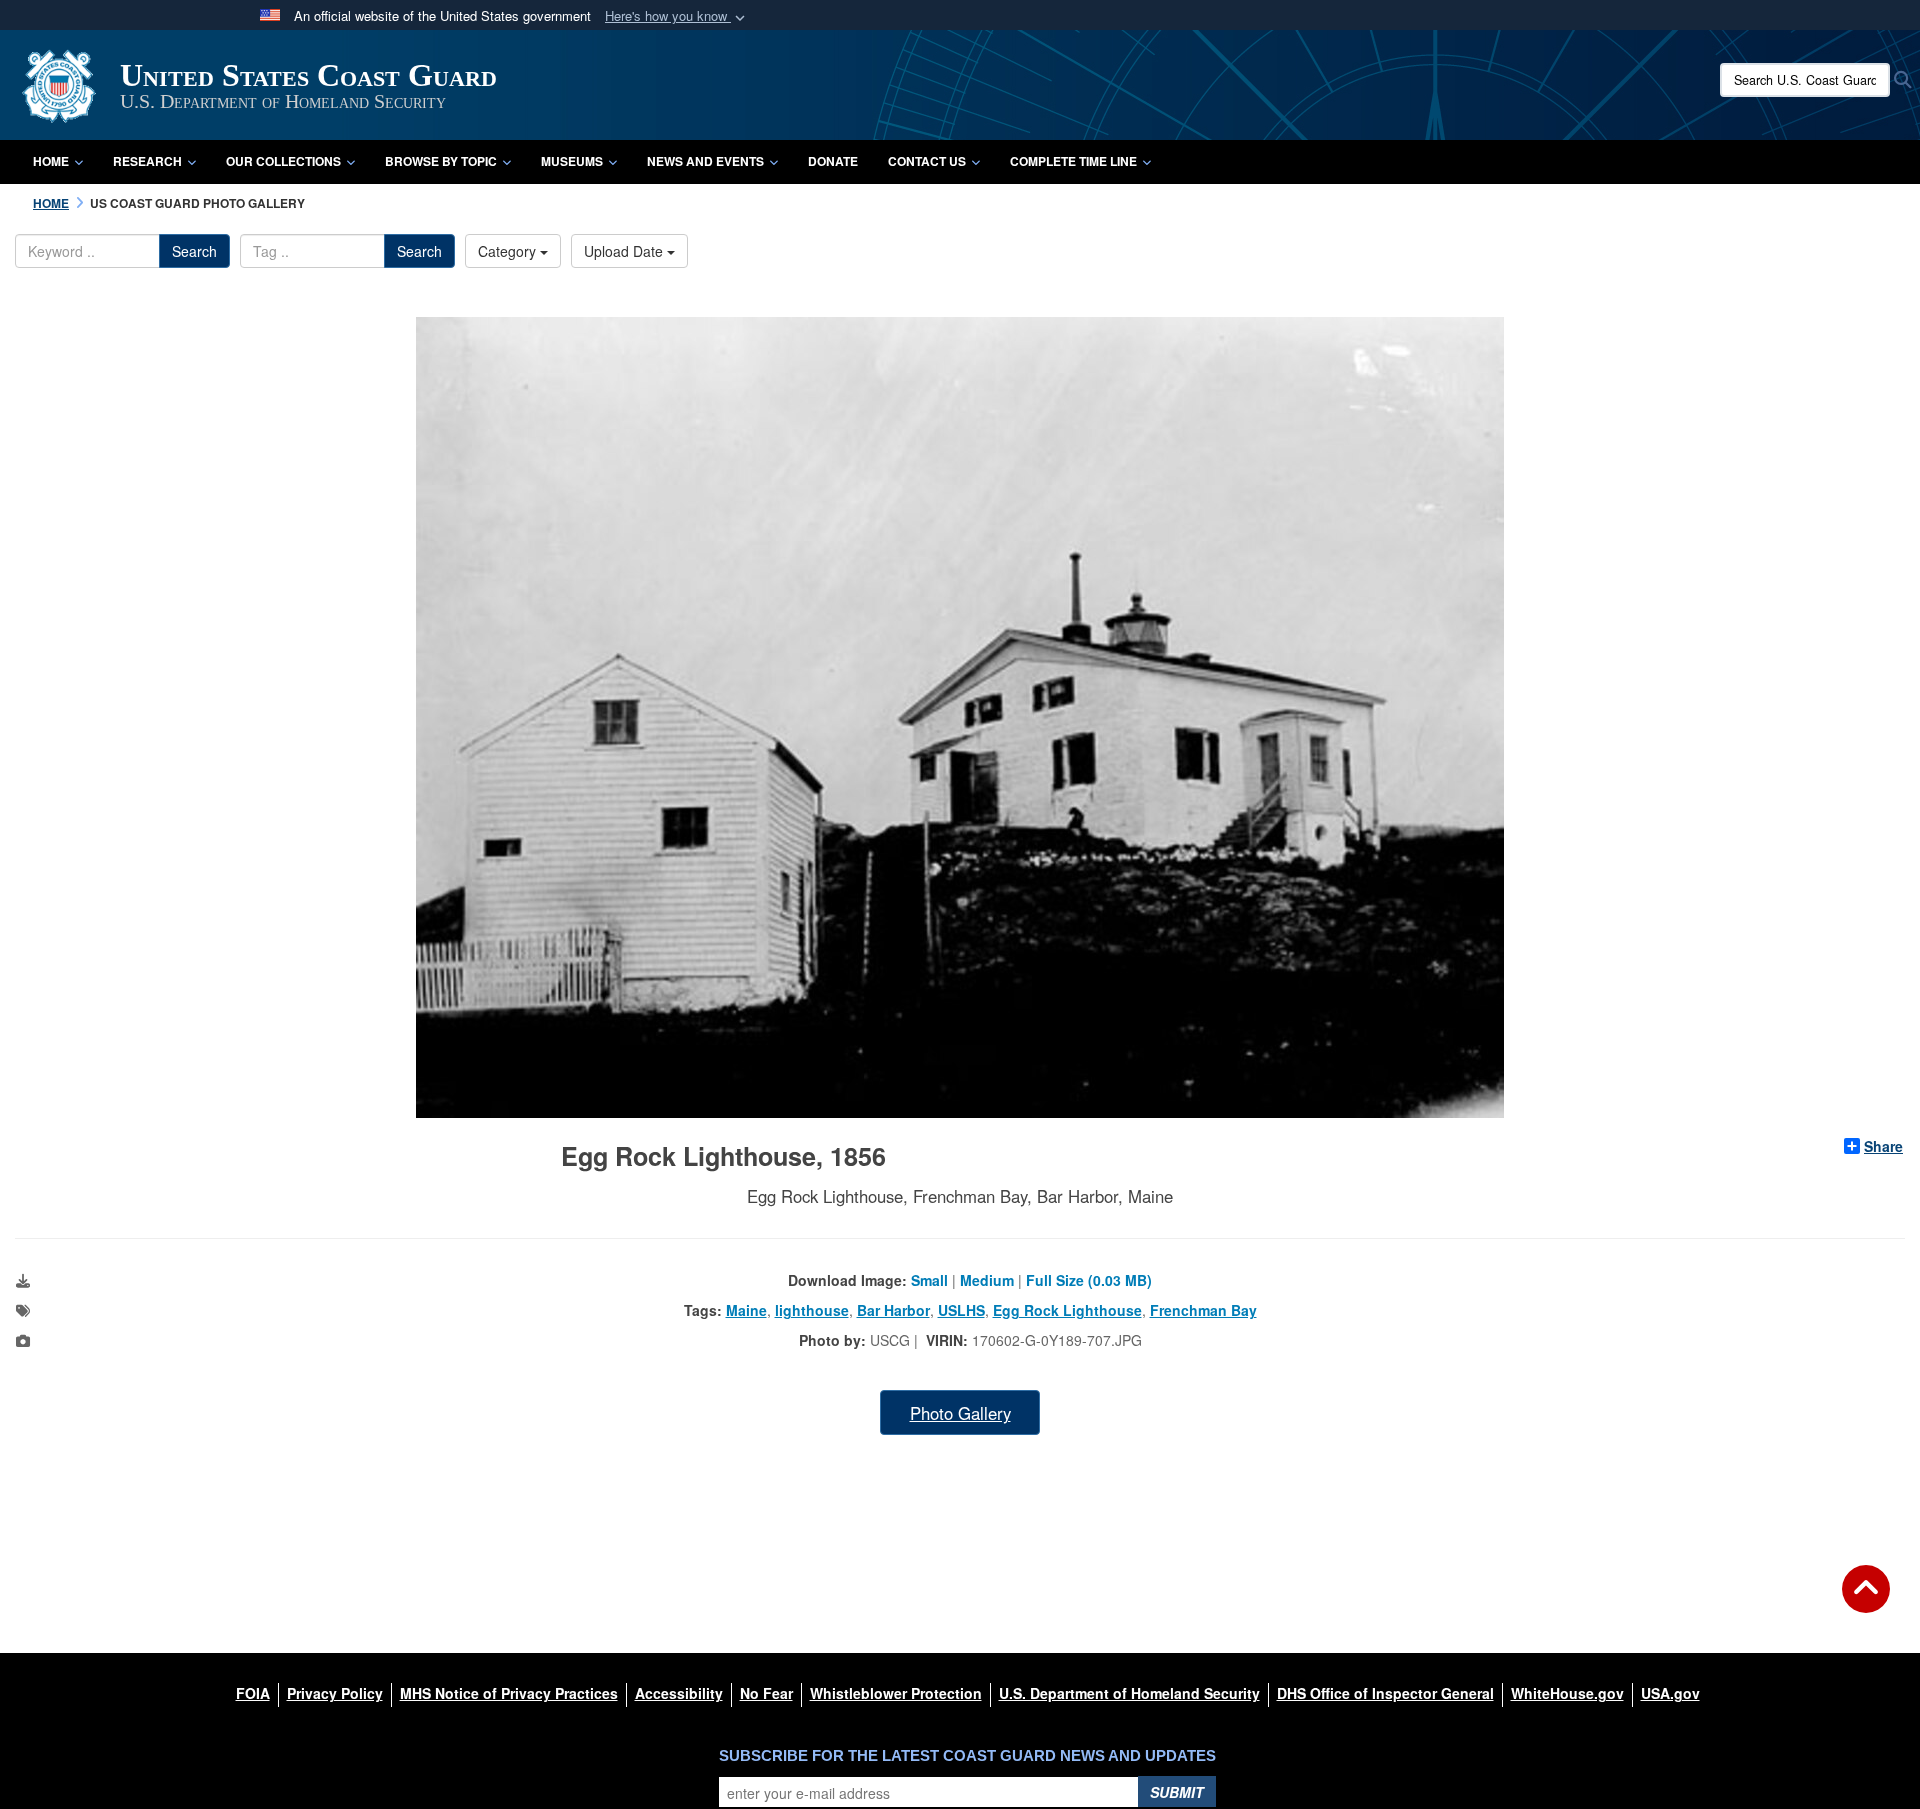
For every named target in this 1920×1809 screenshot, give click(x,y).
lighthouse (812, 1310)
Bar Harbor (893, 1310)
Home (51, 161)
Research (147, 161)
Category (509, 251)
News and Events (705, 161)
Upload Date (625, 251)
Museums (572, 161)
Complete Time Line (1073, 161)
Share (1883, 1146)
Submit (1177, 1792)
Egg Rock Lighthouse (1067, 1310)
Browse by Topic (441, 161)
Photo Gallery (960, 1413)
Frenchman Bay (1203, 1310)
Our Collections (283, 161)
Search (194, 251)
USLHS (961, 1310)
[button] (677, 16)
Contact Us (927, 161)
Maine (746, 1310)
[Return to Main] (1866, 1601)
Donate (833, 161)
